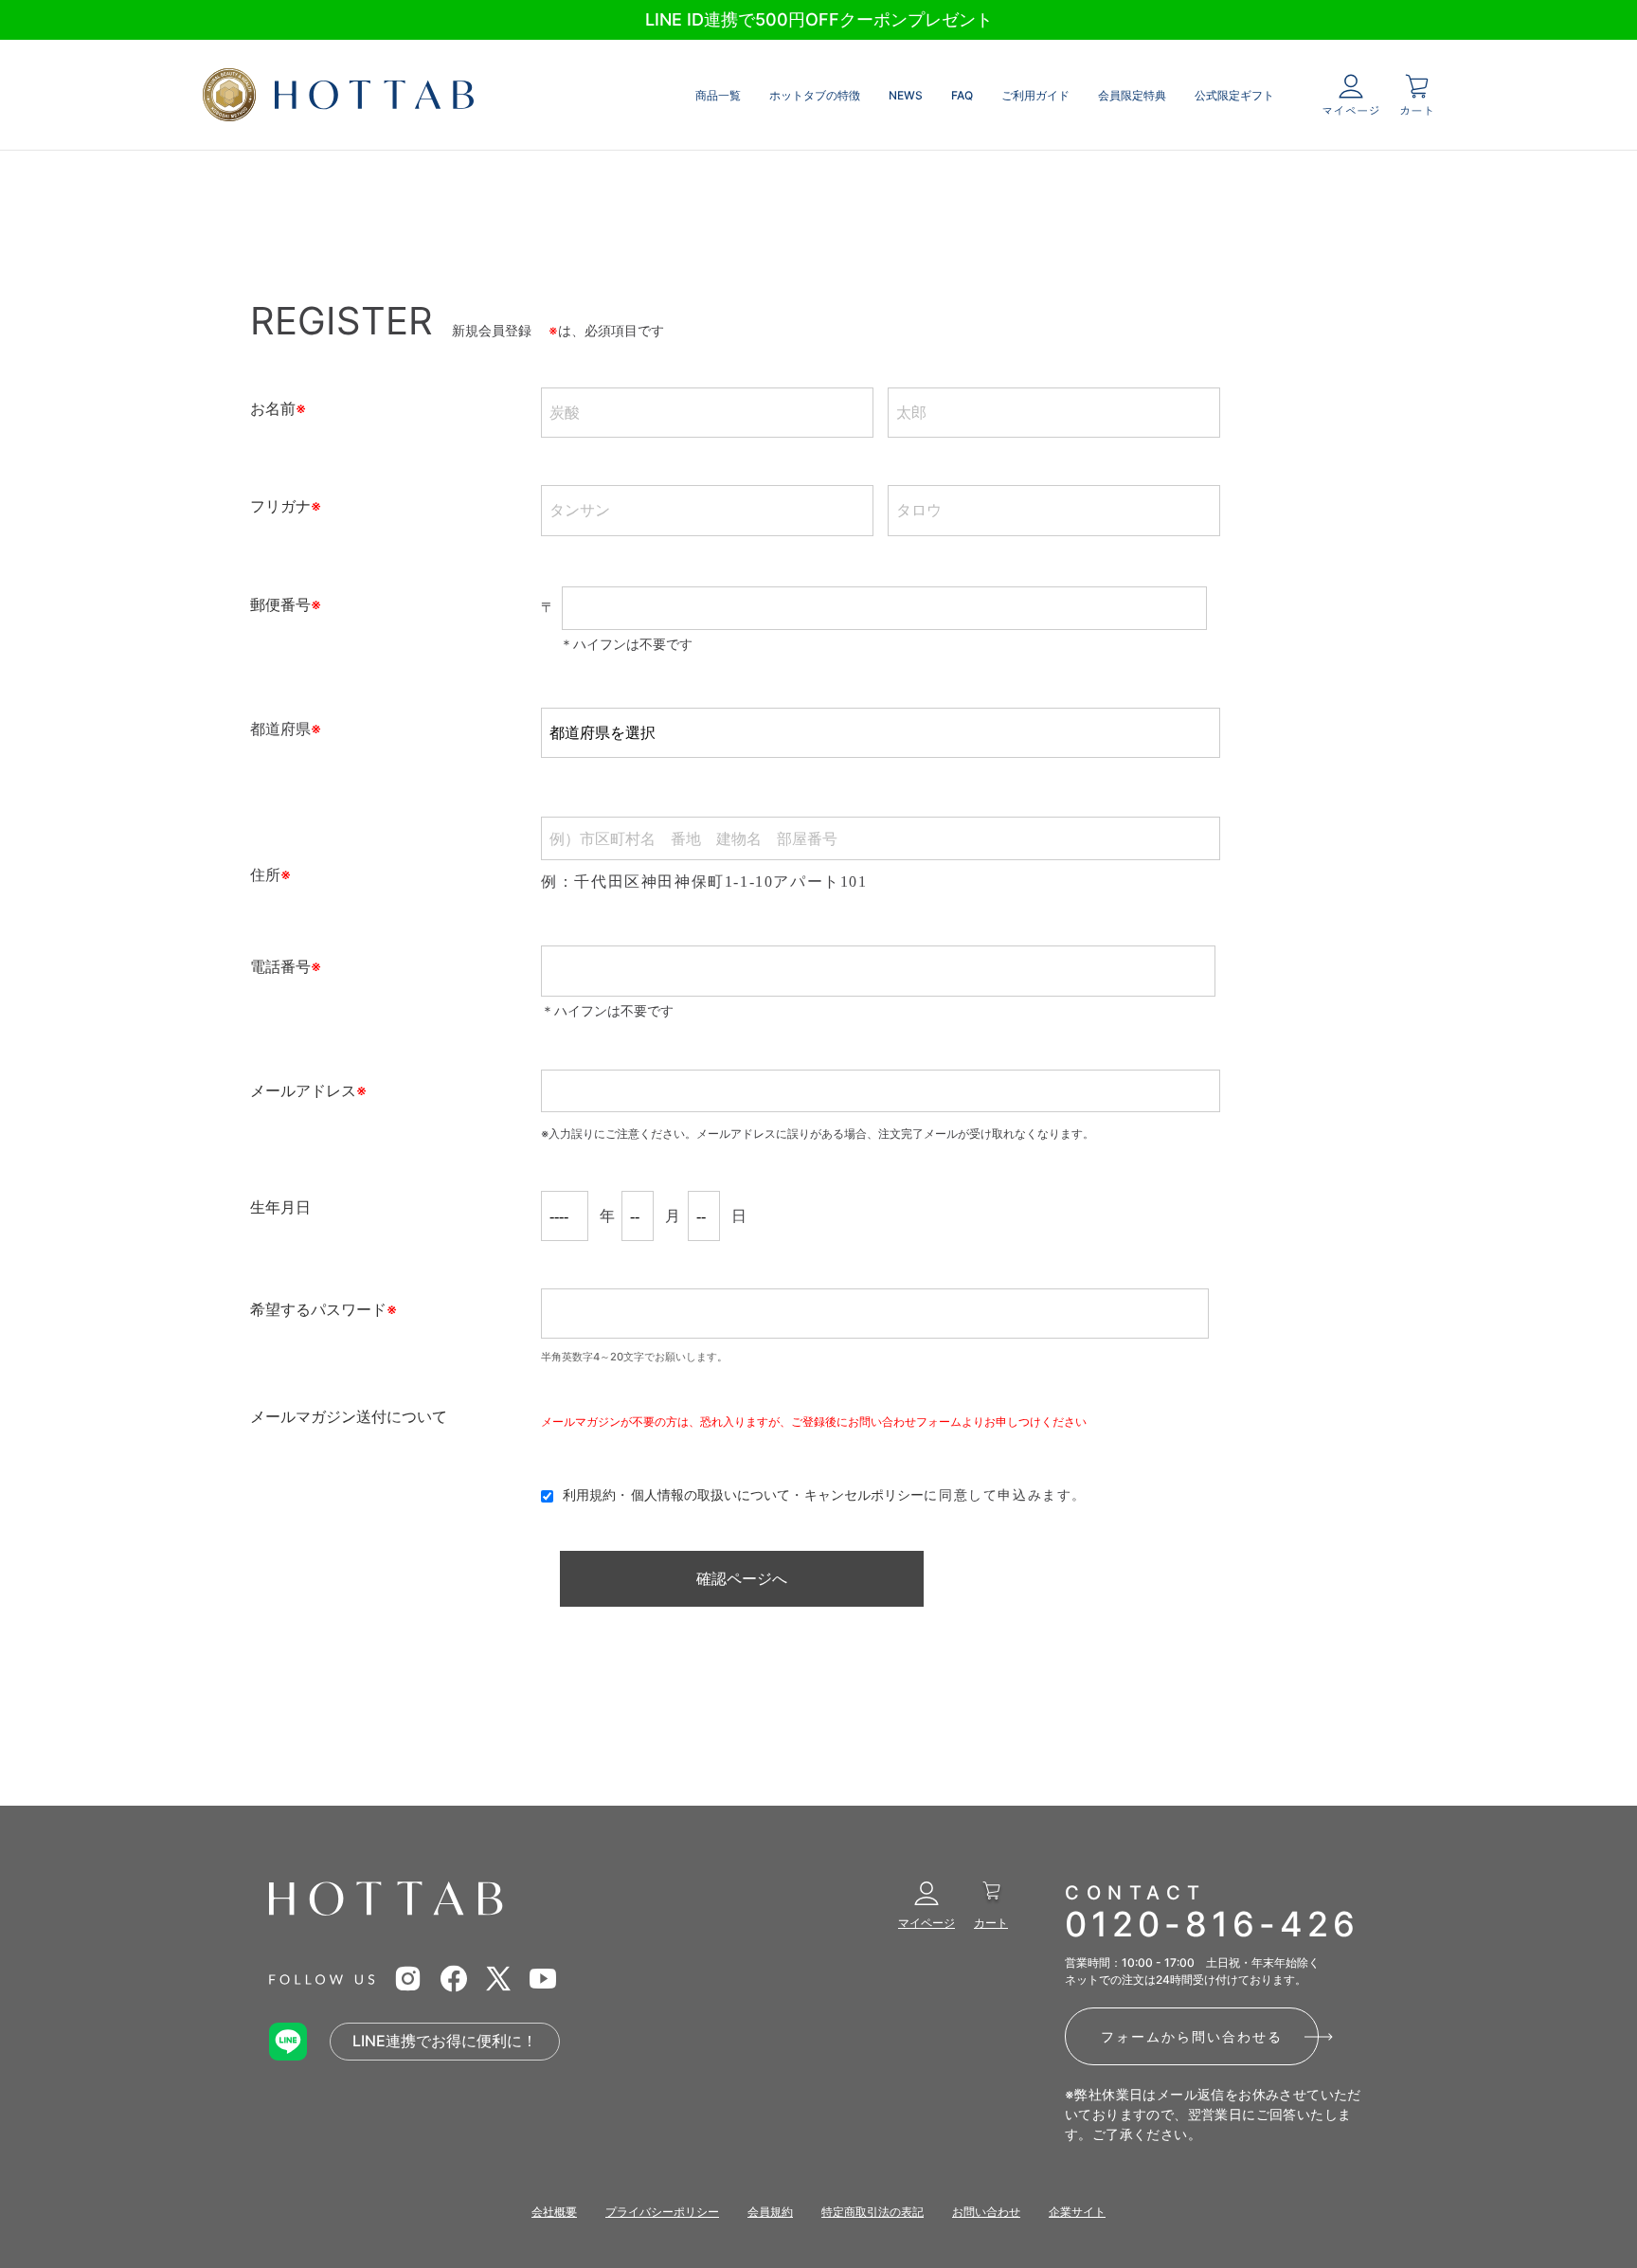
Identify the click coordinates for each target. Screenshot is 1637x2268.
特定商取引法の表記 (872, 2212)
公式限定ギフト (1234, 95)
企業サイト (1077, 2212)
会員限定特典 (1132, 95)
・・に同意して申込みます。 (825, 1494)
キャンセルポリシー (864, 1494)
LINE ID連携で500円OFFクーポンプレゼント (819, 19)
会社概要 (554, 2212)
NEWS (906, 95)
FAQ (962, 95)
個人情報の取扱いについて (711, 1494)
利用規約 (589, 1494)
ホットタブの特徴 (815, 95)
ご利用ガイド (1035, 95)
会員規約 (770, 2212)
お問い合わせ (986, 2212)
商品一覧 (718, 95)
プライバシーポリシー (662, 2212)
